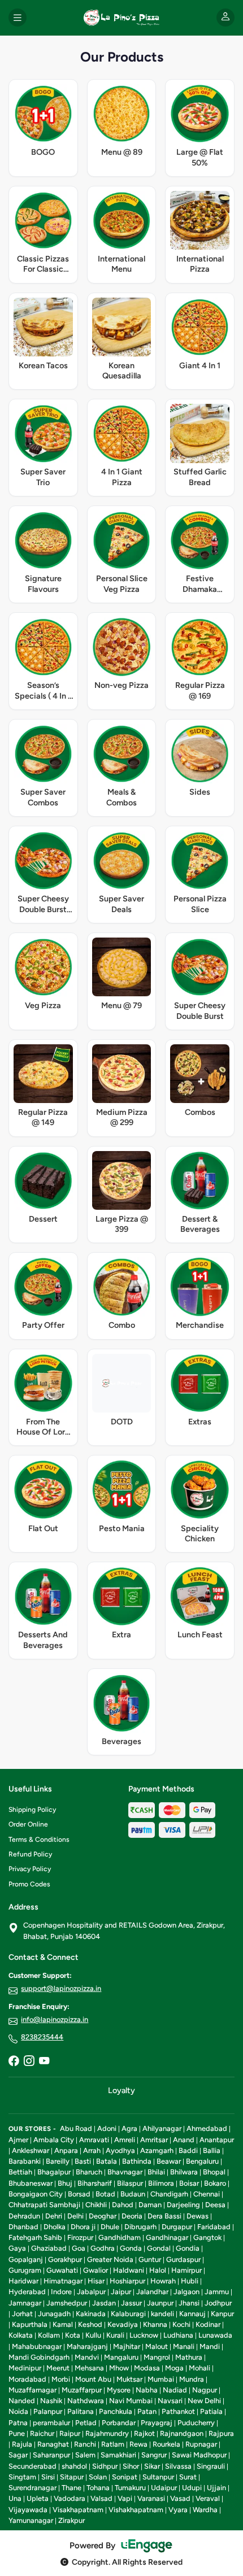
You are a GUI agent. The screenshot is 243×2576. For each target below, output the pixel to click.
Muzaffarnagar (32, 2390)
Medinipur (25, 2368)
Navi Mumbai (131, 2401)
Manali (184, 2346)
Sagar (18, 2455)
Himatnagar (63, 2281)
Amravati (94, 2140)
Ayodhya (120, 2150)
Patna (18, 2423)
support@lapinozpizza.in (61, 1988)
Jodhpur (218, 2303)
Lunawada (215, 2335)
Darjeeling (183, 2205)
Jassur (131, 2303)
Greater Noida (110, 2259)
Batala (107, 2161)
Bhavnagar (125, 2172)
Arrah (92, 2150)
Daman (150, 2205)
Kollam (49, 2335)
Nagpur (205, 2390)
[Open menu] (18, 18)
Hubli (190, 2281)
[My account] (225, 18)
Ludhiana (178, 2335)
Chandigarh (169, 2194)
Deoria (132, 2216)
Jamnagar (25, 2303)
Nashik (51, 2401)
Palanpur (48, 2411)
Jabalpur (91, 2292)
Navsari (170, 2401)
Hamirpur (186, 2270)
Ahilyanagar (162, 2128)
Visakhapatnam (78, 2510)
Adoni (107, 2128)
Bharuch (89, 2172)
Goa (79, 2248)
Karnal (63, 2324)
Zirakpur (71, 2520)
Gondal (159, 2248)
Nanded (22, 2401)
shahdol (74, 2466)
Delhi (75, 2216)
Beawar (169, 2161)
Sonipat (125, 2477)
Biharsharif (95, 2183)
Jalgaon (186, 2292)
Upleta (38, 2498)
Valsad (101, 2498)
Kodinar (208, 2324)
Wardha (205, 2510)
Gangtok (207, 2237)
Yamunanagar (31, 2520)
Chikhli (96, 2205)
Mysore (119, 2390)
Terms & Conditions (39, 1840)
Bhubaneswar (31, 2183)
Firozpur (80, 2237)
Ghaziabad (49, 2248)
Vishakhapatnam (136, 2510)
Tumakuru (130, 2488)
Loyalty (121, 2090)
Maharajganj (87, 2346)
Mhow (119, 2368)
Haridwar (23, 2281)
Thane (71, 2488)
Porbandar (119, 2423)
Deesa (215, 2205)
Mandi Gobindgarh (39, 2357)
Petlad (86, 2423)
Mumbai (161, 2379)
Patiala (211, 2411)
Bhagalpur (54, 2172)
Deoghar (103, 2216)
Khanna (155, 2324)
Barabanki (25, 2161)
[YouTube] (44, 2062)
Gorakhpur (65, 2259)
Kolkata (21, 2335)
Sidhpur (105, 2466)
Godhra (103, 2248)
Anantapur (217, 2140)
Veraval (208, 2498)
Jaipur (121, 2292)
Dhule (110, 2227)
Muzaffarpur (82, 2390)
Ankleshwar (31, 2150)
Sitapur (72, 2477)
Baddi (188, 2150)
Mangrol (157, 2357)
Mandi (210, 2346)
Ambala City (54, 2140)
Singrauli (211, 2466)
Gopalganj (26, 2259)
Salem (85, 2455)
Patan (147, 2411)
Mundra (192, 2379)
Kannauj (192, 2314)
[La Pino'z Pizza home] (121, 18)
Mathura (189, 2357)
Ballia (212, 2150)
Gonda (131, 2248)
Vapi (125, 2498)
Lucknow (144, 2335)
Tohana (98, 2488)
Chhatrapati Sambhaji (44, 2205)
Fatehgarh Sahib (35, 2237)
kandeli (162, 2314)
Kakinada (91, 2314)
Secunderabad (32, 2466)
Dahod (123, 2205)
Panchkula (116, 2411)
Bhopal (214, 2172)
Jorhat (22, 2314)
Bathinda (137, 2161)
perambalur (51, 2423)
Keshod (90, 2324)
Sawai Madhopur (199, 2455)
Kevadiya (123, 2324)
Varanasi (151, 2498)
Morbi (61, 2379)
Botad (105, 2194)
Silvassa (178, 2466)
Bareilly (58, 2161)
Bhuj (65, 2183)
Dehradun (24, 2216)
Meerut (58, 2368)
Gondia (188, 2248)
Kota (73, 2335)
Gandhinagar (167, 2237)
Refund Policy (30, 1854)
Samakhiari (118, 2455)
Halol (158, 2270)
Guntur (150, 2259)
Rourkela (166, 2444)
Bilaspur (130, 2183)
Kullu (93, 2335)
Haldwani (129, 2270)
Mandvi (87, 2357)
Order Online (28, 1824)
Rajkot (144, 2433)
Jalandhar (152, 2292)
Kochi (181, 2324)
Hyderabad (27, 2292)
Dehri (54, 2216)
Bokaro (215, 2183)
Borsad (79, 2194)
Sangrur (154, 2455)
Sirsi (48, 2477)
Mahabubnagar (37, 2346)
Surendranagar (32, 2488)
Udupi (192, 2488)
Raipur (70, 2433)
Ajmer (18, 2140)
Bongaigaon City (36, 2194)
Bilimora (161, 2183)
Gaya (17, 2248)
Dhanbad (23, 2227)
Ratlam (113, 2444)
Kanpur (222, 2314)
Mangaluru (121, 2357)
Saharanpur (51, 2455)
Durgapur (177, 2227)
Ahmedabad (207, 2128)
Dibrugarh (140, 2227)
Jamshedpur (67, 2303)
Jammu (217, 2292)
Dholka (55, 2227)
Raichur (42, 2433)
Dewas (198, 2216)
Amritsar (154, 2140)
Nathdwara (86, 2401)
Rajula (22, 2444)
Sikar (152, 2466)
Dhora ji (83, 2227)
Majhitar (127, 2346)
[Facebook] (14, 2062)
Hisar (96, 2281)
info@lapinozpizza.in (55, 2019)
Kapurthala (30, 2324)
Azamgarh (157, 2150)
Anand (184, 2140)
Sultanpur (158, 2477)
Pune (17, 2433)
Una (15, 2498)
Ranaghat (53, 2444)
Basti (83, 2161)
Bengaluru (202, 2161)
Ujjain (216, 2488)
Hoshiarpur (127, 2281)
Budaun (133, 2194)
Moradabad (27, 2379)
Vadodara (70, 2498)
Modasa (147, 2368)
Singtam (22, 2477)
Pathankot (178, 2411)
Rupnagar (201, 2444)
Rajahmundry (107, 2433)
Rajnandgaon (182, 2433)
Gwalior (96, 2270)
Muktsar (129, 2379)
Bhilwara (184, 2172)
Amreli (125, 2140)
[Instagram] (29, 2062)
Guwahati (62, 2270)
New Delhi (204, 2401)
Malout (157, 2346)
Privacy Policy (30, 1869)
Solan (98, 2477)
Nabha (147, 2390)
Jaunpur (160, 2303)
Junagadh (54, 2314)
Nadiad (175, 2390)
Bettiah (20, 2172)
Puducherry (196, 2423)
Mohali (199, 2368)
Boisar (189, 2183)
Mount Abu (93, 2379)
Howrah (163, 2281)
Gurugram (25, 2270)
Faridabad (214, 2227)
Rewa (138, 2444)
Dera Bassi (164, 2216)
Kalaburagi (128, 2314)
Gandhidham (120, 2237)
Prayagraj (157, 2423)
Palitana (81, 2411)
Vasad (180, 2498)
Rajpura (221, 2433)
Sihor (131, 2466)
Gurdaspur (183, 2259)
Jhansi (189, 2303)
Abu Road (76, 2128)
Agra (129, 2128)
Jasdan (104, 2303)
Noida (18, 2411)
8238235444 (42, 2037)
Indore (61, 2292)
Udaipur (164, 2488)
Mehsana (89, 2368)
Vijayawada (28, 2510)
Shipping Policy (32, 1810)
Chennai (207, 2194)
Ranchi (85, 2444)
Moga (174, 2368)
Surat (188, 2477)
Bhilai (156, 2172)
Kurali (115, 2335)
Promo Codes (29, 1884)
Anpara (66, 2150)
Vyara (178, 2510)
